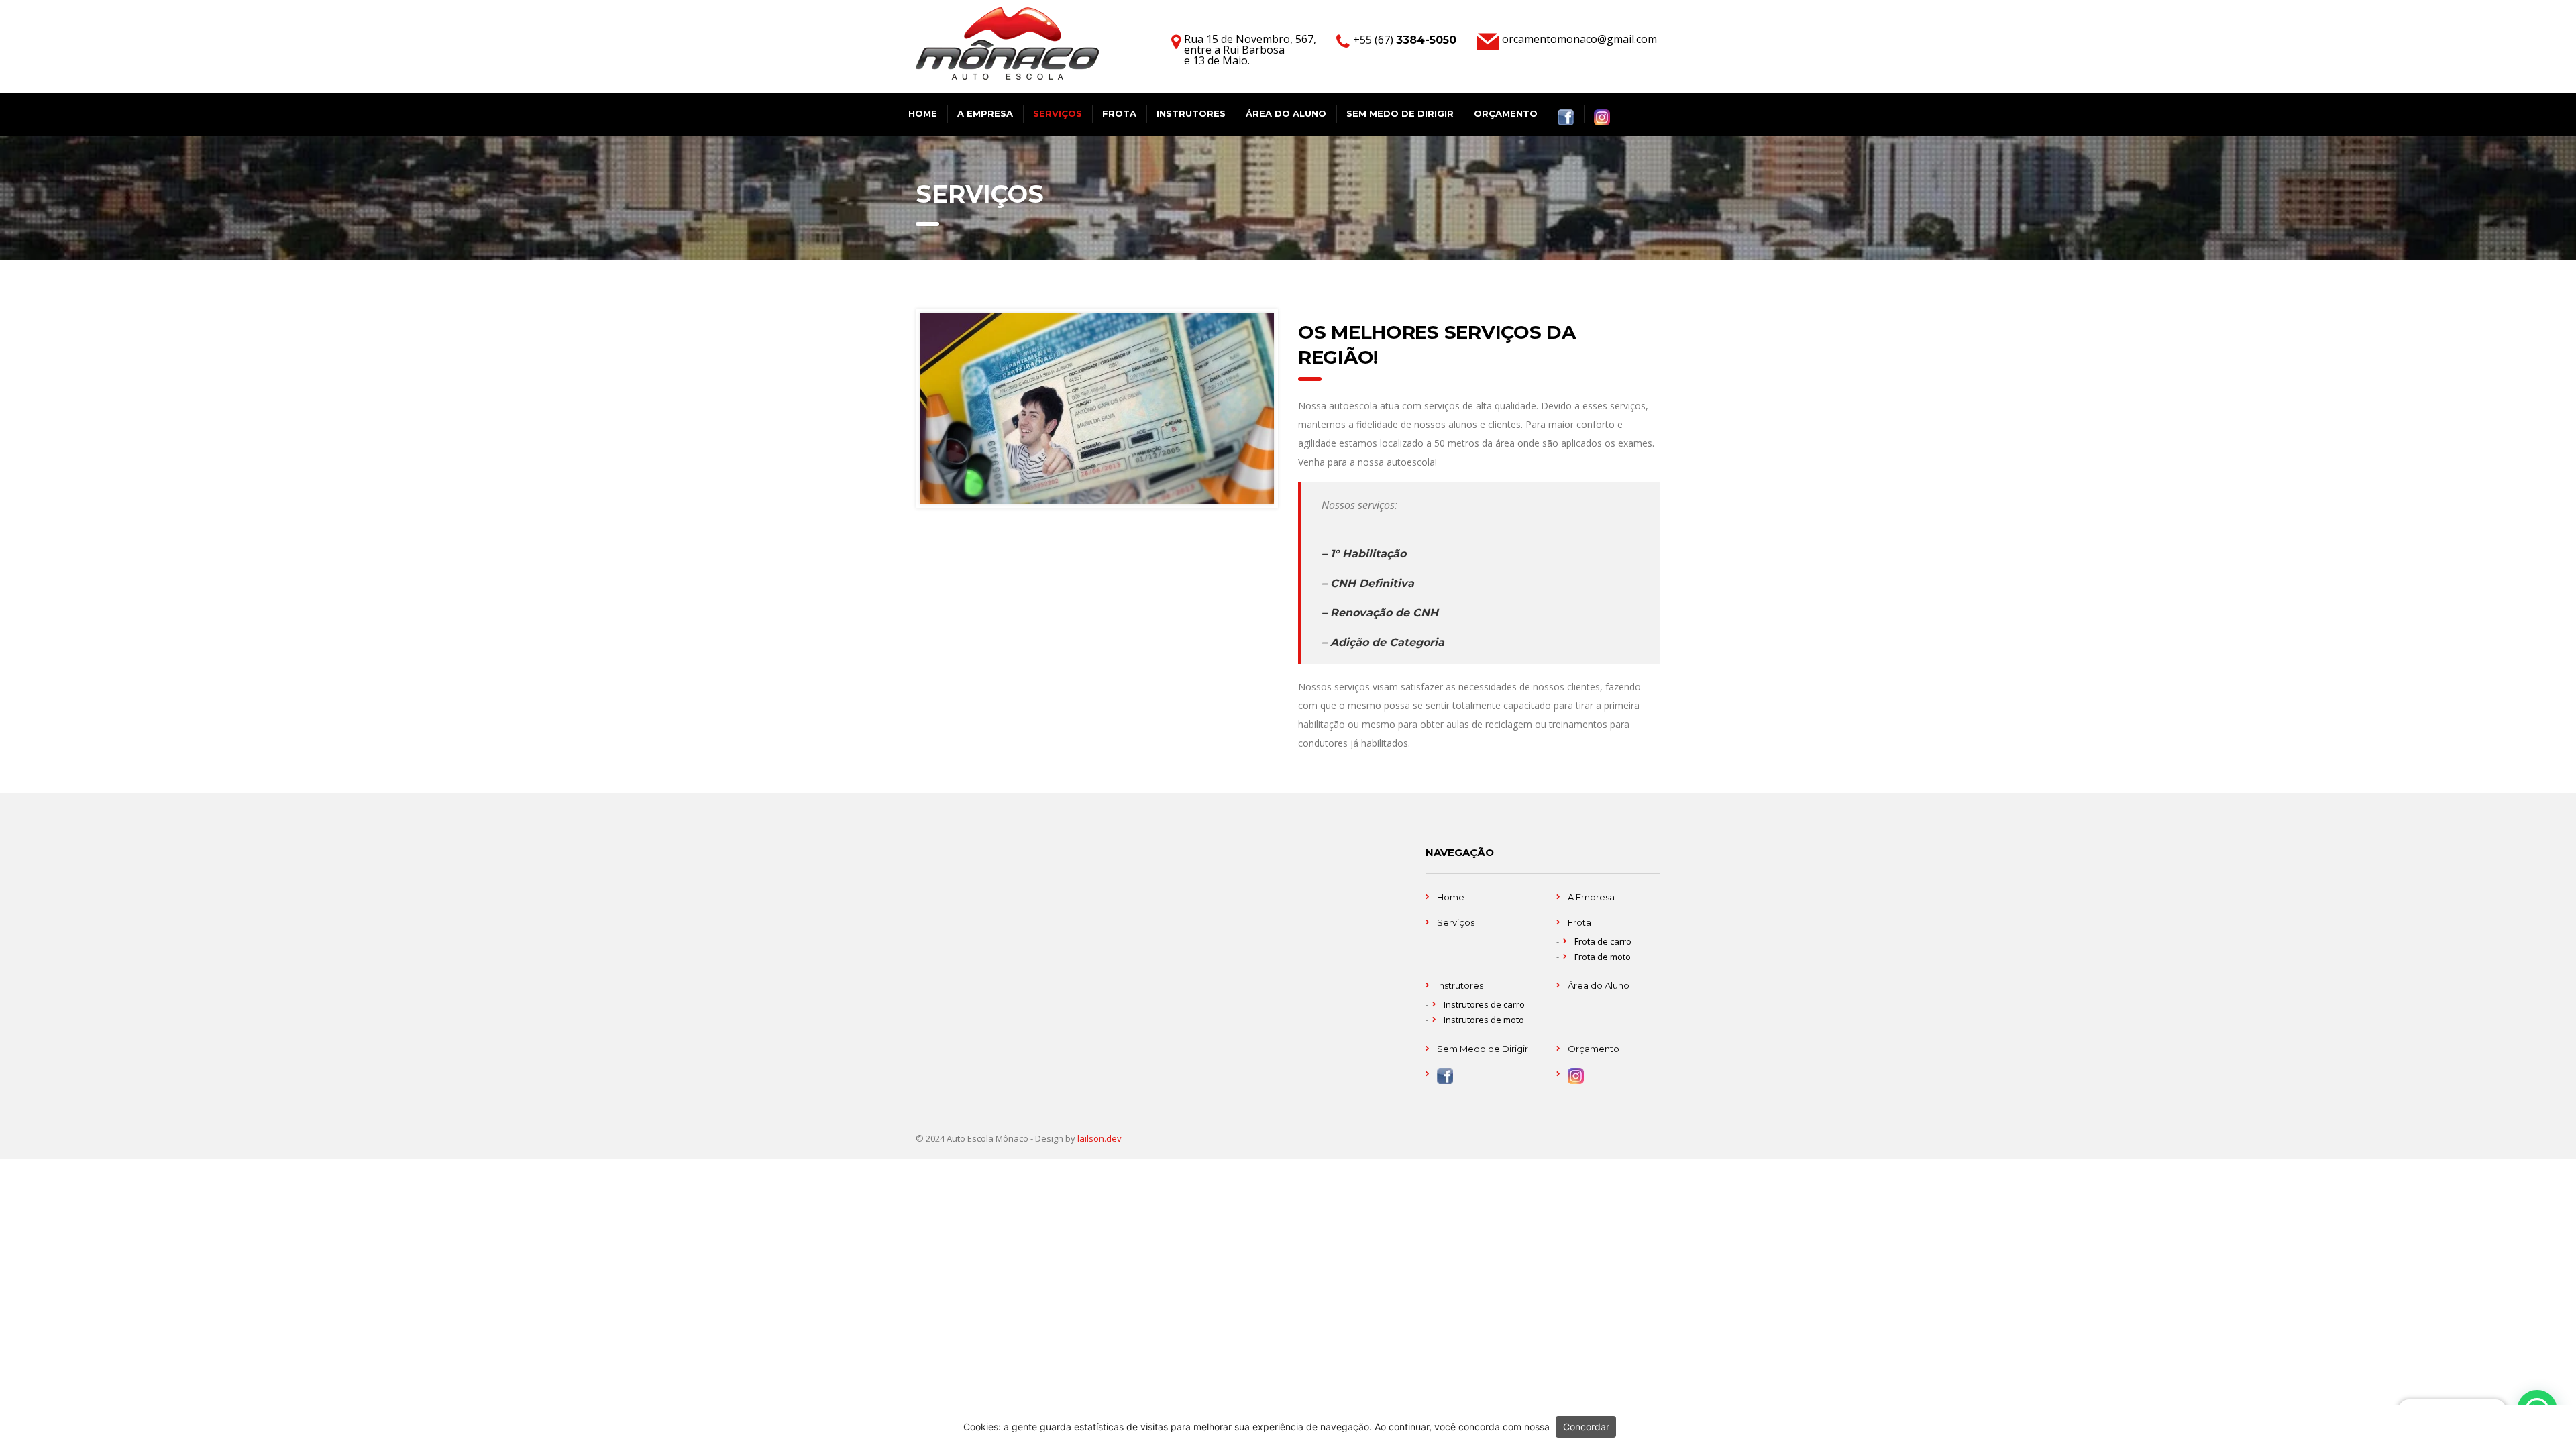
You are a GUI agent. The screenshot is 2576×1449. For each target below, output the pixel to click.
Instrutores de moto (1484, 1020)
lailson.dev (1099, 1138)
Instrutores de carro (1484, 1004)
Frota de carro (1603, 941)
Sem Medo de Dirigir (1400, 113)
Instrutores (1191, 113)
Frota (1119, 113)
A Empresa (985, 113)
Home (923, 113)
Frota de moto (1603, 957)
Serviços (1058, 113)
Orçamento (1506, 113)
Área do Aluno (1286, 113)
